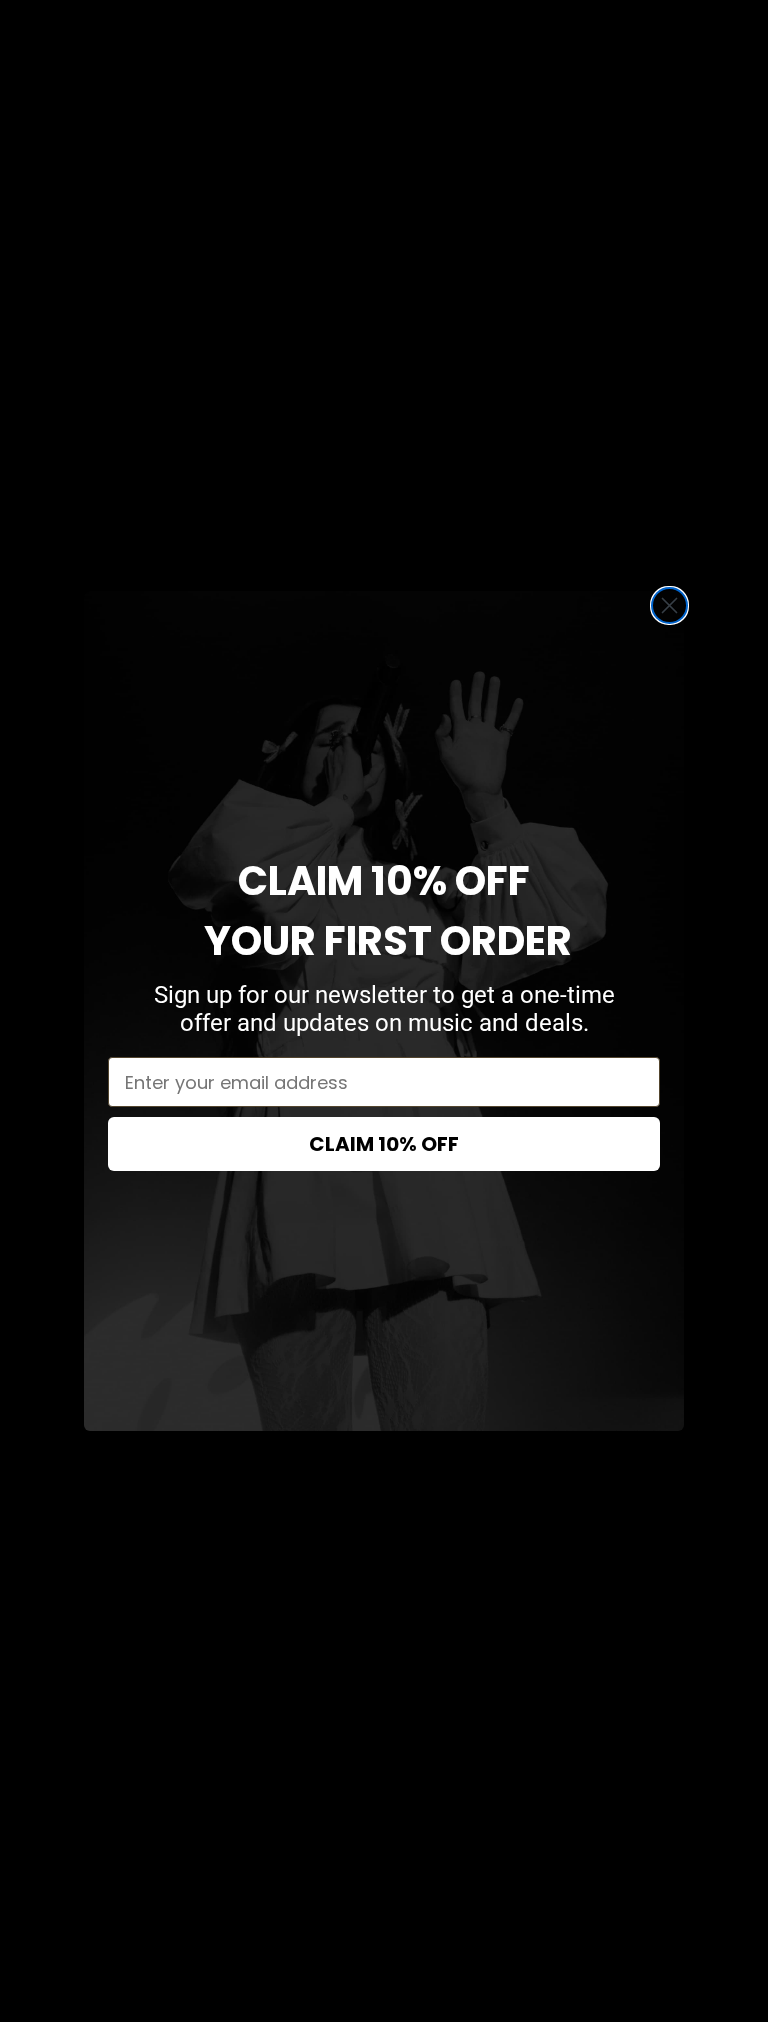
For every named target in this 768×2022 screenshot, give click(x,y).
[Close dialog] (669, 605)
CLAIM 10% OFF (384, 1144)
